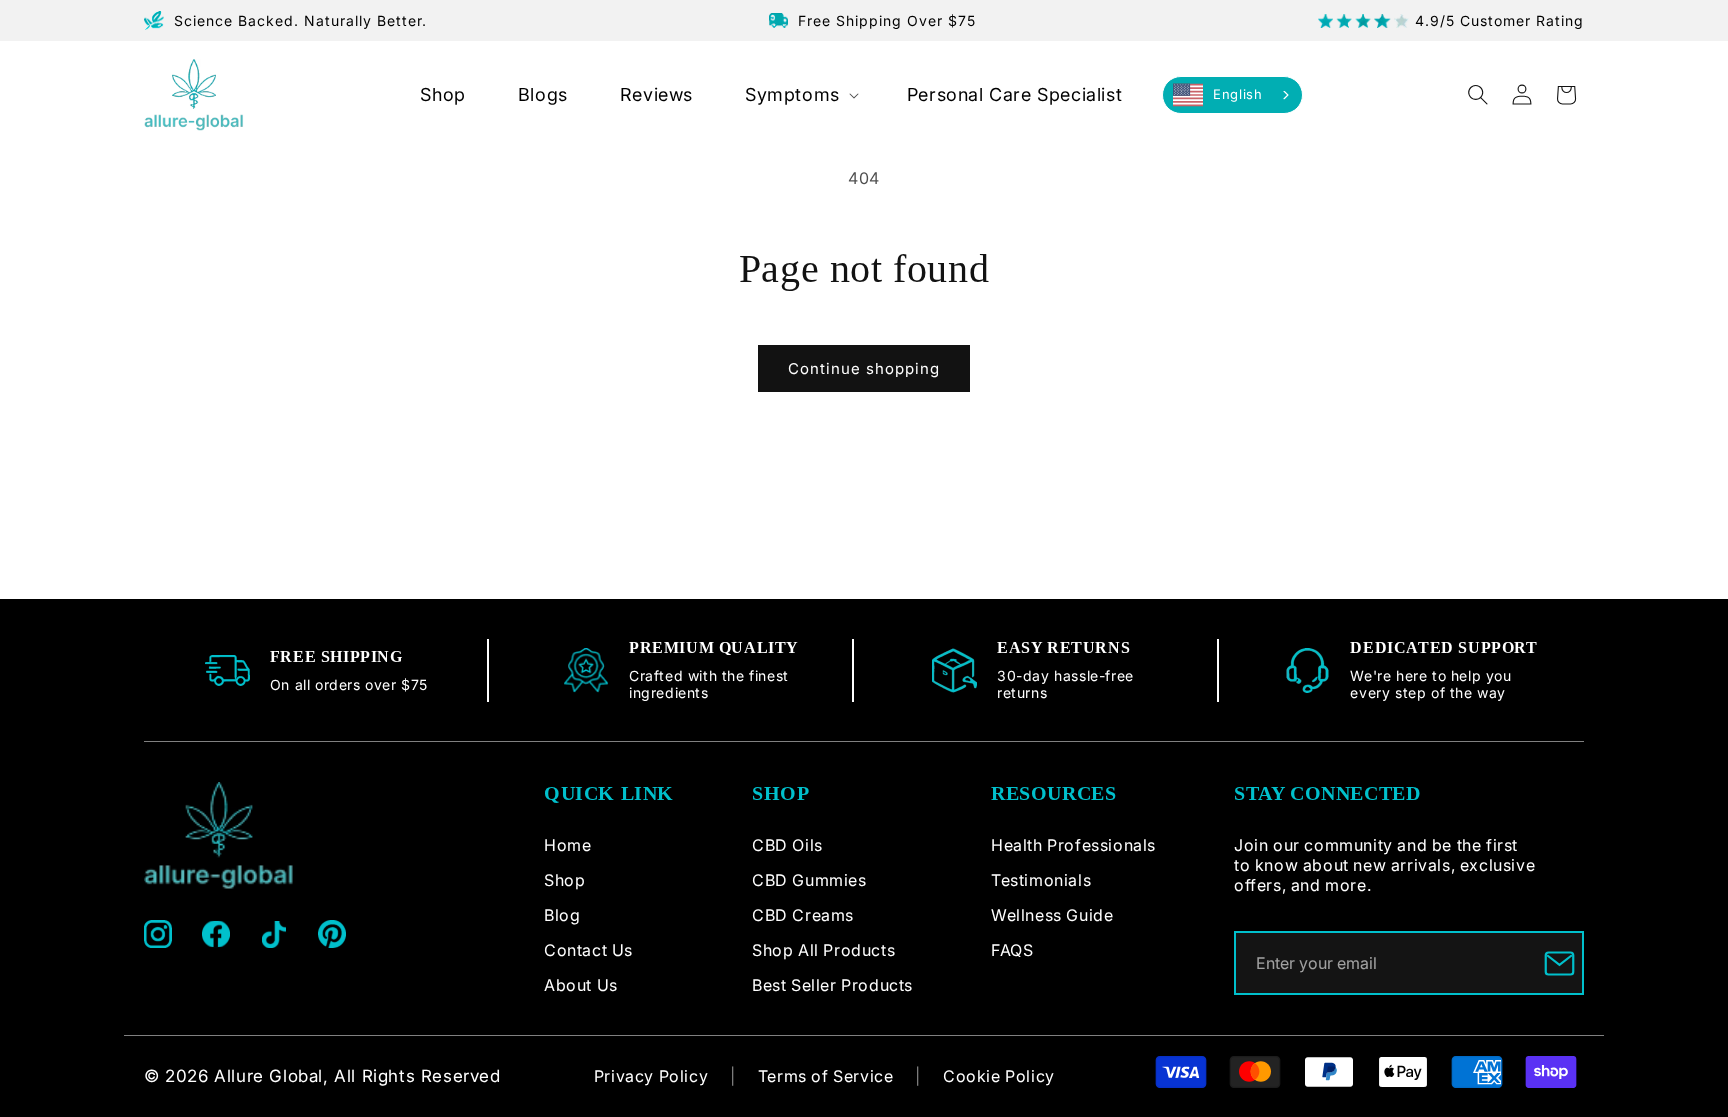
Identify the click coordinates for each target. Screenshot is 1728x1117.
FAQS (1012, 950)
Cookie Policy (999, 1076)
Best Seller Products (832, 985)
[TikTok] (274, 934)
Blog (562, 915)
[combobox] (1232, 95)
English (1237, 94)
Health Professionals (1073, 845)
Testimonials (1041, 880)
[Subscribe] (1559, 963)
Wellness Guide (1052, 915)
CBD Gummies (809, 880)
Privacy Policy (651, 1076)
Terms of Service (826, 1076)
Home (567, 845)
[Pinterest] (332, 934)
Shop (564, 880)
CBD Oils (787, 845)
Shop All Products (823, 950)
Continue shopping (864, 368)
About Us (581, 985)
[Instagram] (158, 934)
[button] (800, 94)
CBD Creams (803, 915)
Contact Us (588, 950)
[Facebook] (216, 934)
